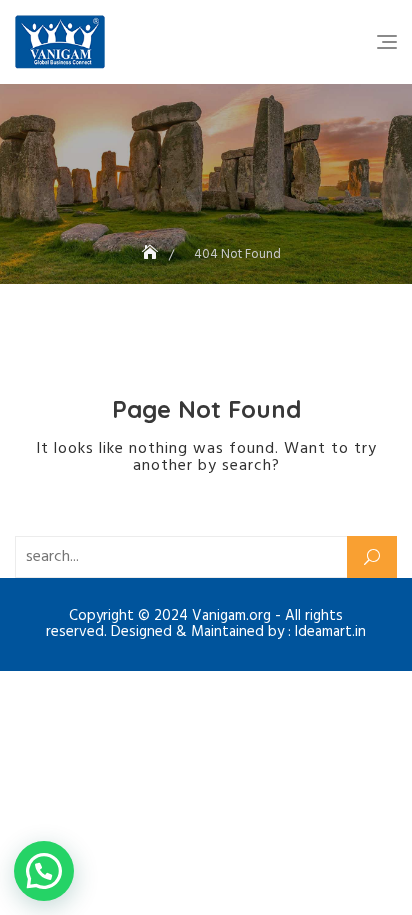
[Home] (152, 254)
